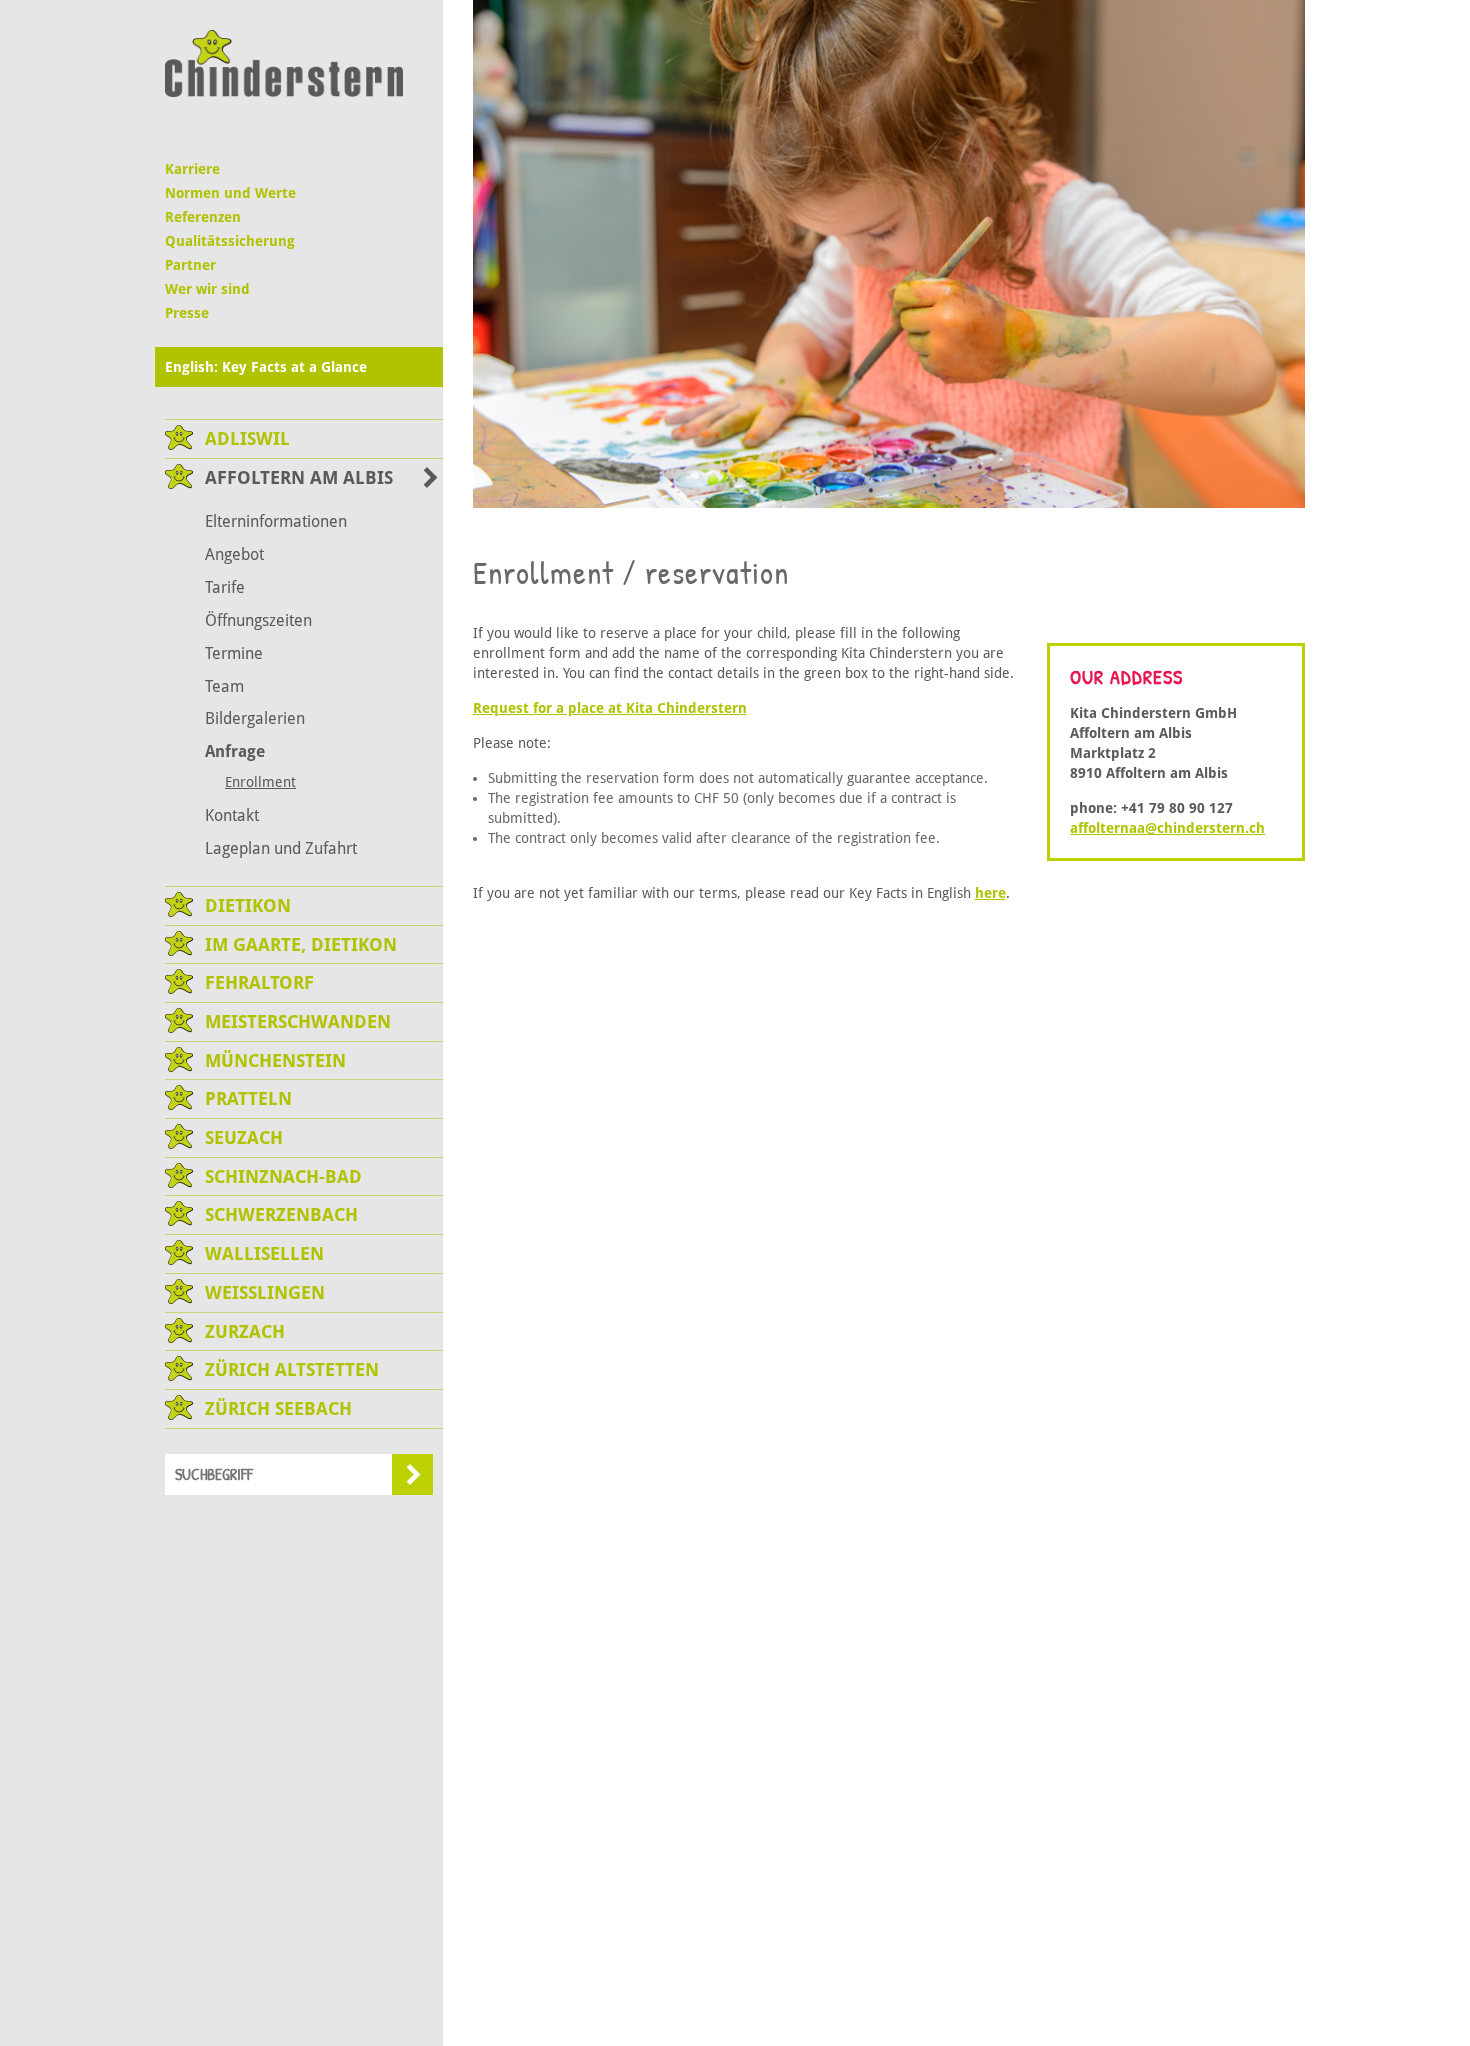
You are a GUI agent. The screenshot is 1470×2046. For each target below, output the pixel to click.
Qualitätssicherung (230, 241)
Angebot (234, 554)
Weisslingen (265, 1292)
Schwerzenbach (281, 1214)
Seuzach (244, 1137)
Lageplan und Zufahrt (281, 848)
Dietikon (248, 905)
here (990, 893)
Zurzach (245, 1331)
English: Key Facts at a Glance (266, 367)
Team (224, 686)
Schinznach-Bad (283, 1176)
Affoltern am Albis (299, 477)
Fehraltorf (259, 982)
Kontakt (232, 815)
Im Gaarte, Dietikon (301, 944)
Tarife (225, 587)
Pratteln (248, 1098)
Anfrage (235, 751)
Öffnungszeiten (258, 620)
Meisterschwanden (298, 1021)
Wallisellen (264, 1253)
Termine (234, 653)
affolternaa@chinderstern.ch (1167, 828)
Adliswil (247, 438)
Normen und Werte (230, 193)
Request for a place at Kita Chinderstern (610, 708)
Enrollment (260, 782)
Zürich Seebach (278, 1408)
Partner (190, 265)
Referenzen (203, 217)
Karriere (192, 169)
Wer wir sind (207, 289)
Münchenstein (275, 1060)
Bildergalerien (255, 718)
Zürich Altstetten (292, 1369)
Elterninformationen (276, 521)
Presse (187, 313)
